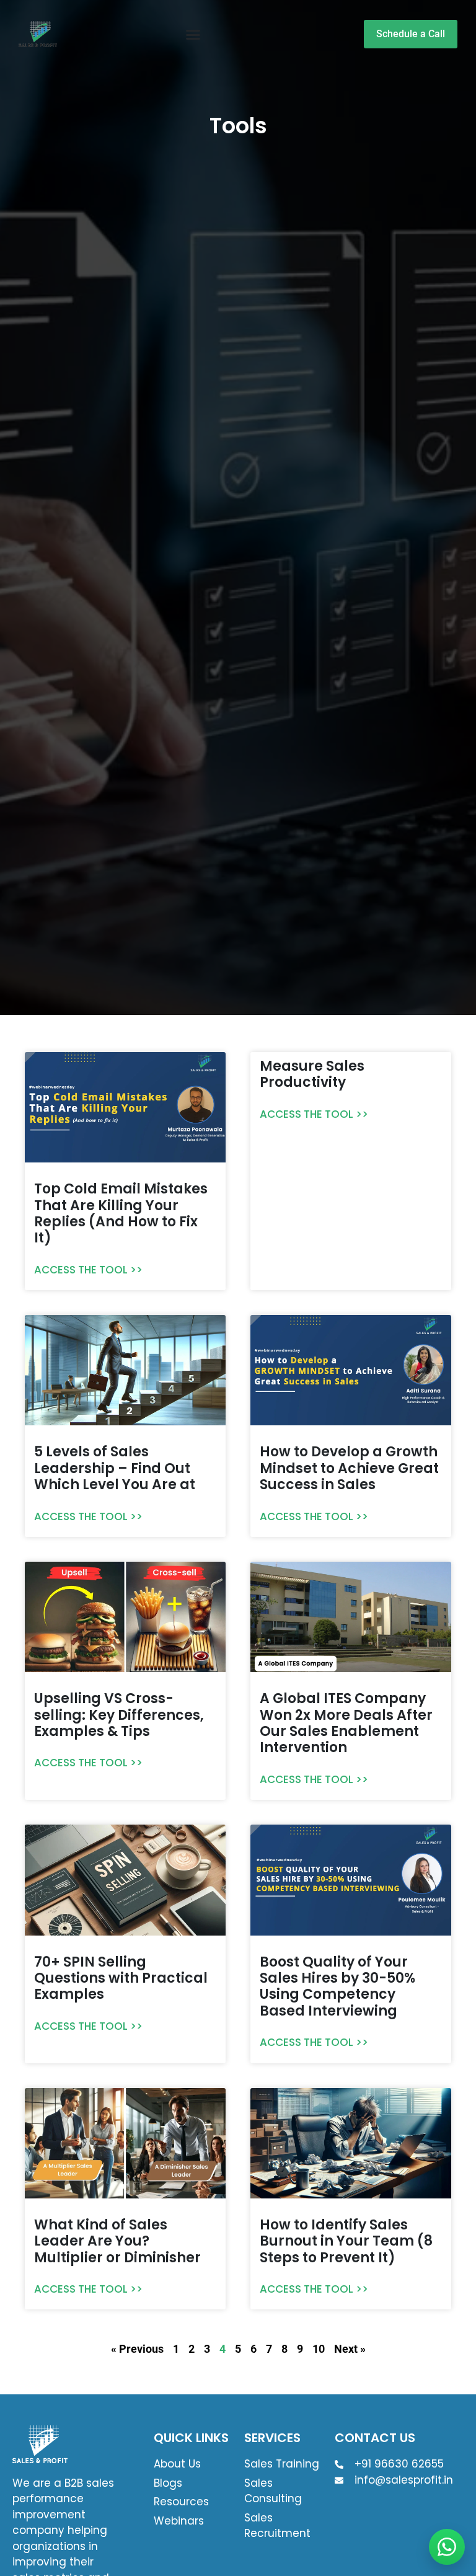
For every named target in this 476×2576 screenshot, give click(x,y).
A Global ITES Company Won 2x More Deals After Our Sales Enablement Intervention (346, 1723)
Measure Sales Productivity (312, 1074)
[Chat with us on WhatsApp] (447, 2547)
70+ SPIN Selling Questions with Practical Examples (121, 1978)
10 (319, 2349)
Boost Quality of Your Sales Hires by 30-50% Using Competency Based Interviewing (337, 1986)
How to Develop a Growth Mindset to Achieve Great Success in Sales (349, 1468)
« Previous (137, 2349)
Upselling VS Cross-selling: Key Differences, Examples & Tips (119, 1715)
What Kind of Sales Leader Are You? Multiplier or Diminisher (117, 2241)
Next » (350, 2349)
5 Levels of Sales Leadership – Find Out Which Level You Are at (115, 1468)
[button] (193, 34)
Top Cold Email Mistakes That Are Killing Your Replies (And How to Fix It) (121, 1213)
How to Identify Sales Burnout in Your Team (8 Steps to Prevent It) (346, 2241)
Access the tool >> (88, 1270)
